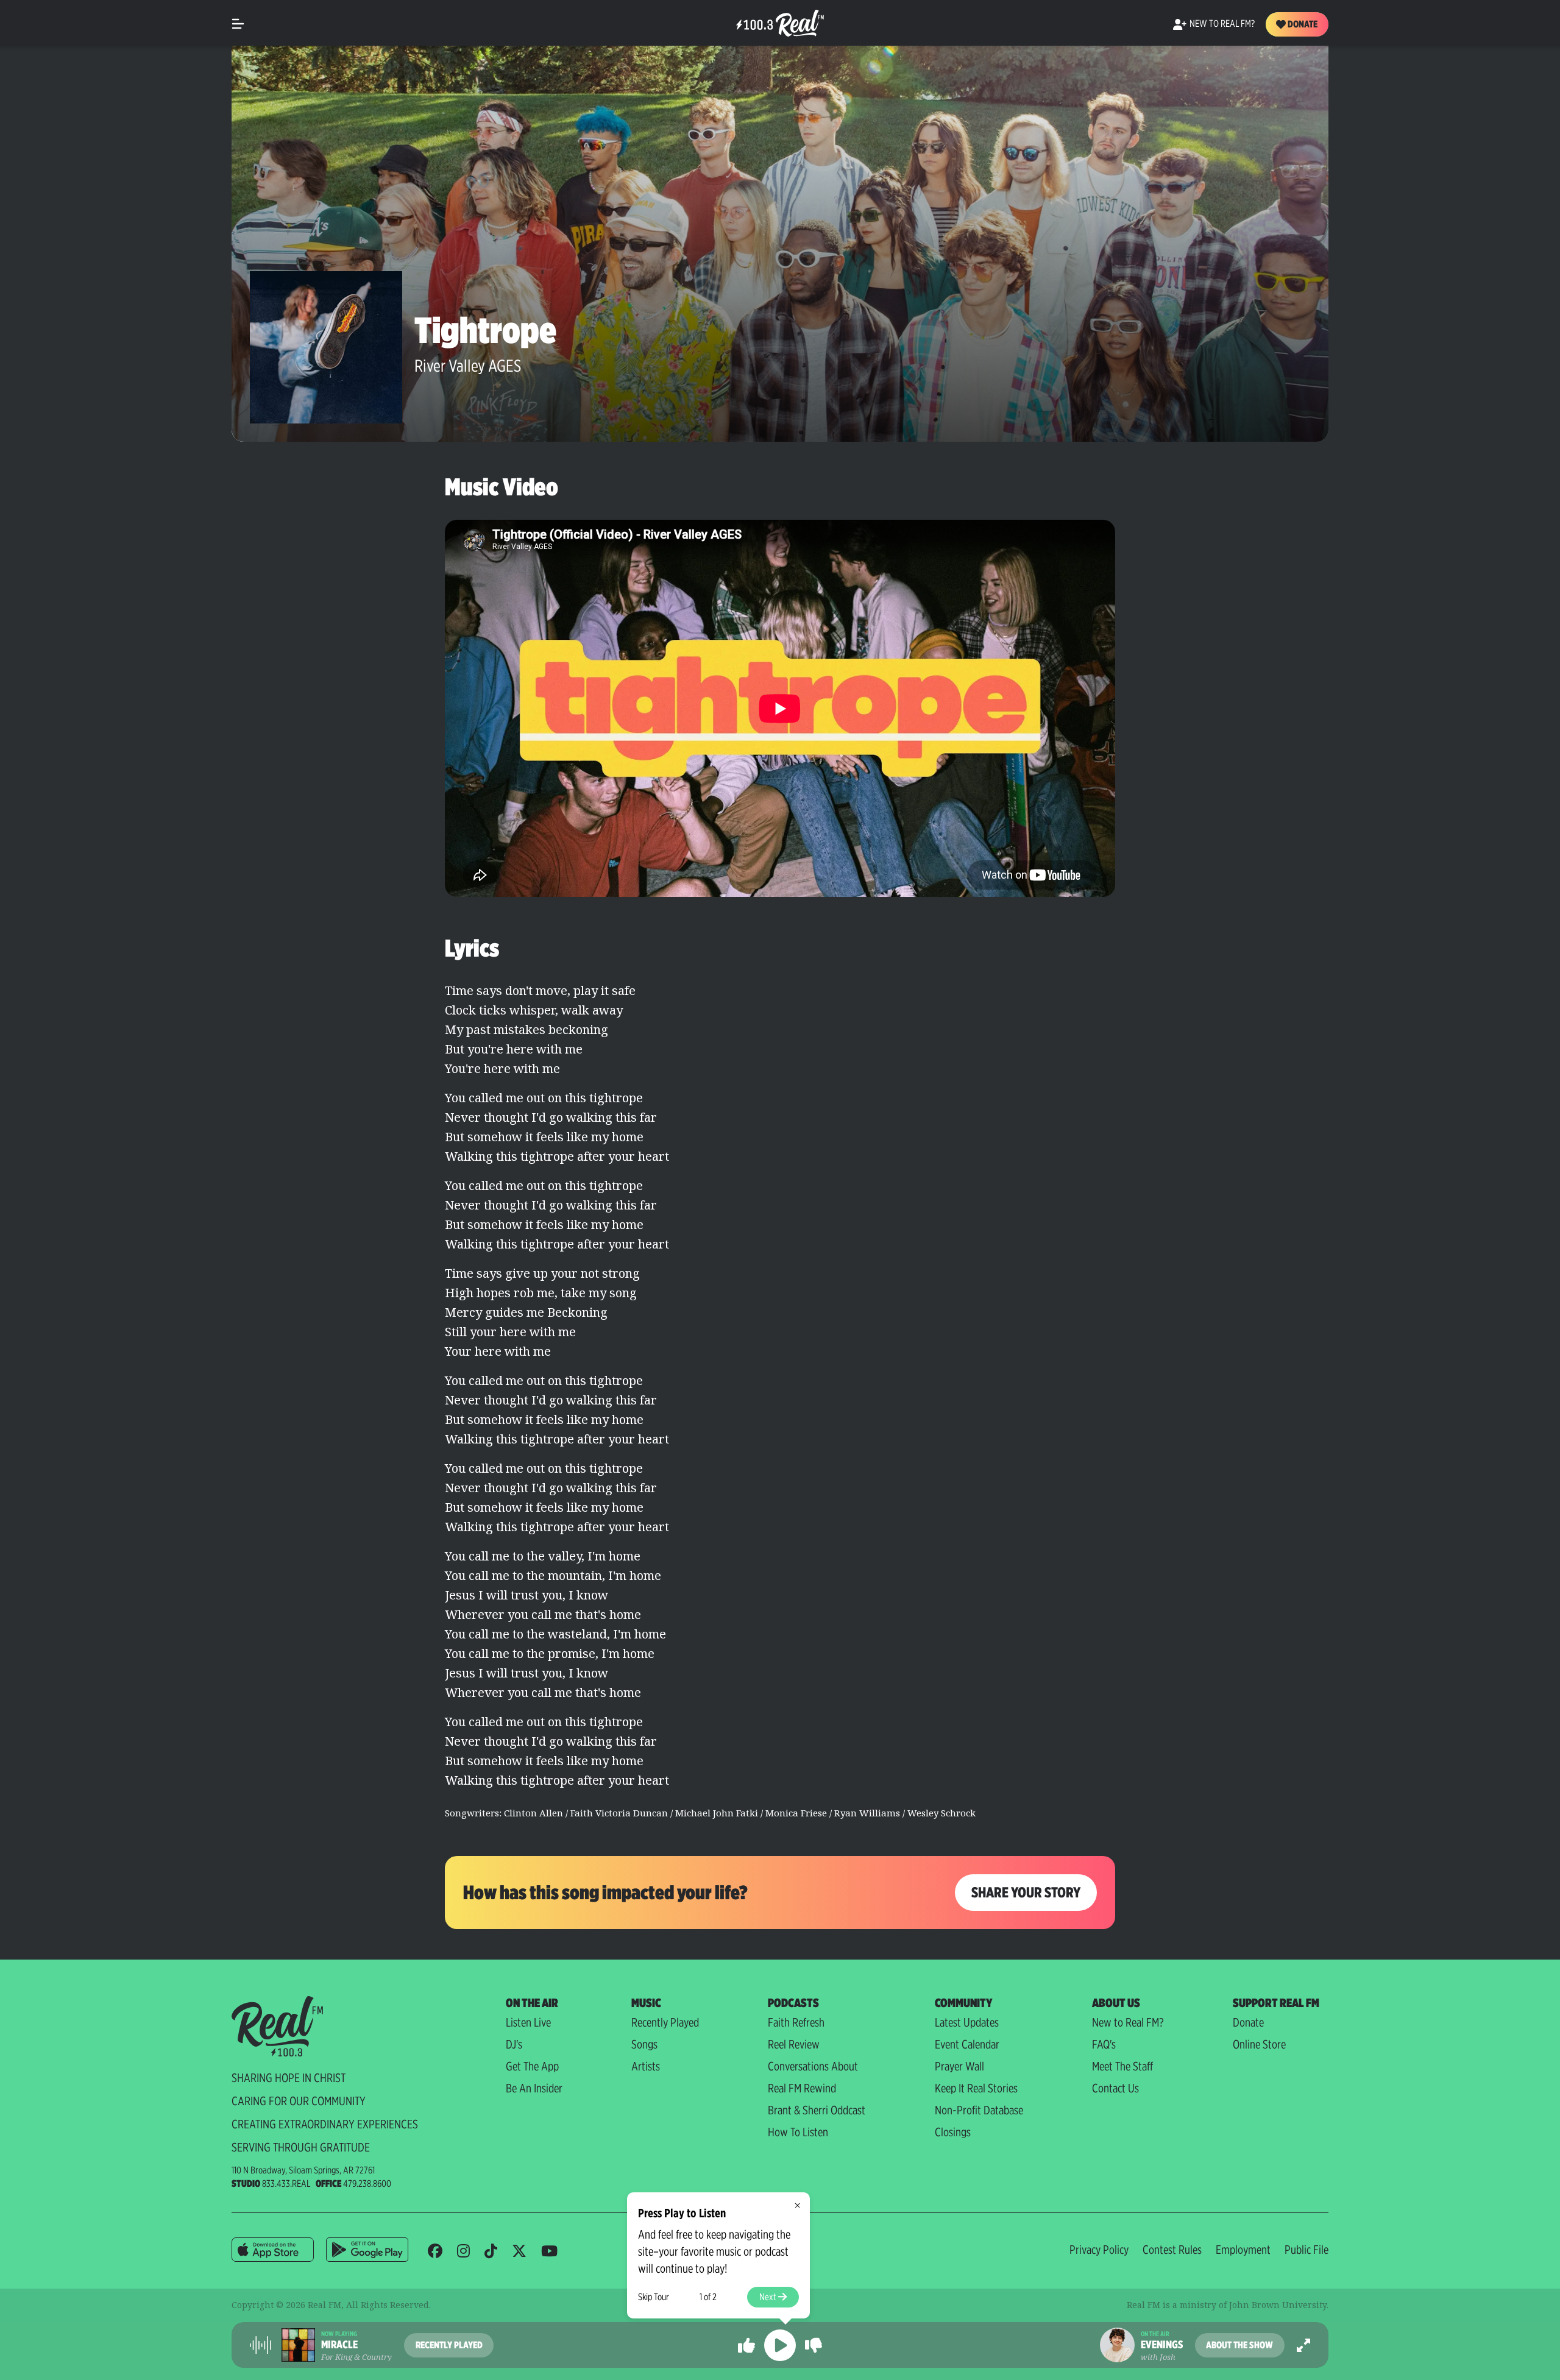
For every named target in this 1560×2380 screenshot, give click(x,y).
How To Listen (798, 2132)
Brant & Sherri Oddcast (817, 2110)
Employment (1243, 2250)
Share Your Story (1026, 1892)
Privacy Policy (1099, 2250)
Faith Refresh (796, 2022)
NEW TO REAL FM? (1222, 23)
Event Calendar (967, 2044)
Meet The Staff (1122, 2066)
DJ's (514, 2044)
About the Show (1239, 2345)
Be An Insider (534, 2088)
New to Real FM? (1128, 2022)
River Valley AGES (468, 366)
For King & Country (356, 2357)
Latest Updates (967, 2022)
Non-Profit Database (979, 2110)
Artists (646, 2066)
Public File (1306, 2250)
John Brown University (1278, 2305)
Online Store (1259, 2044)
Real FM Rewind (802, 2088)
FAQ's (1104, 2044)
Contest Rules (1172, 2250)
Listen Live (528, 2022)
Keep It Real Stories (976, 2088)
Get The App (532, 2066)
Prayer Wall (959, 2066)
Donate (1302, 24)
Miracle (339, 2345)
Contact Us (1115, 2088)
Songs (644, 2044)
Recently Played (665, 2022)
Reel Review (794, 2044)
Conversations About (813, 2066)
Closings (953, 2132)
